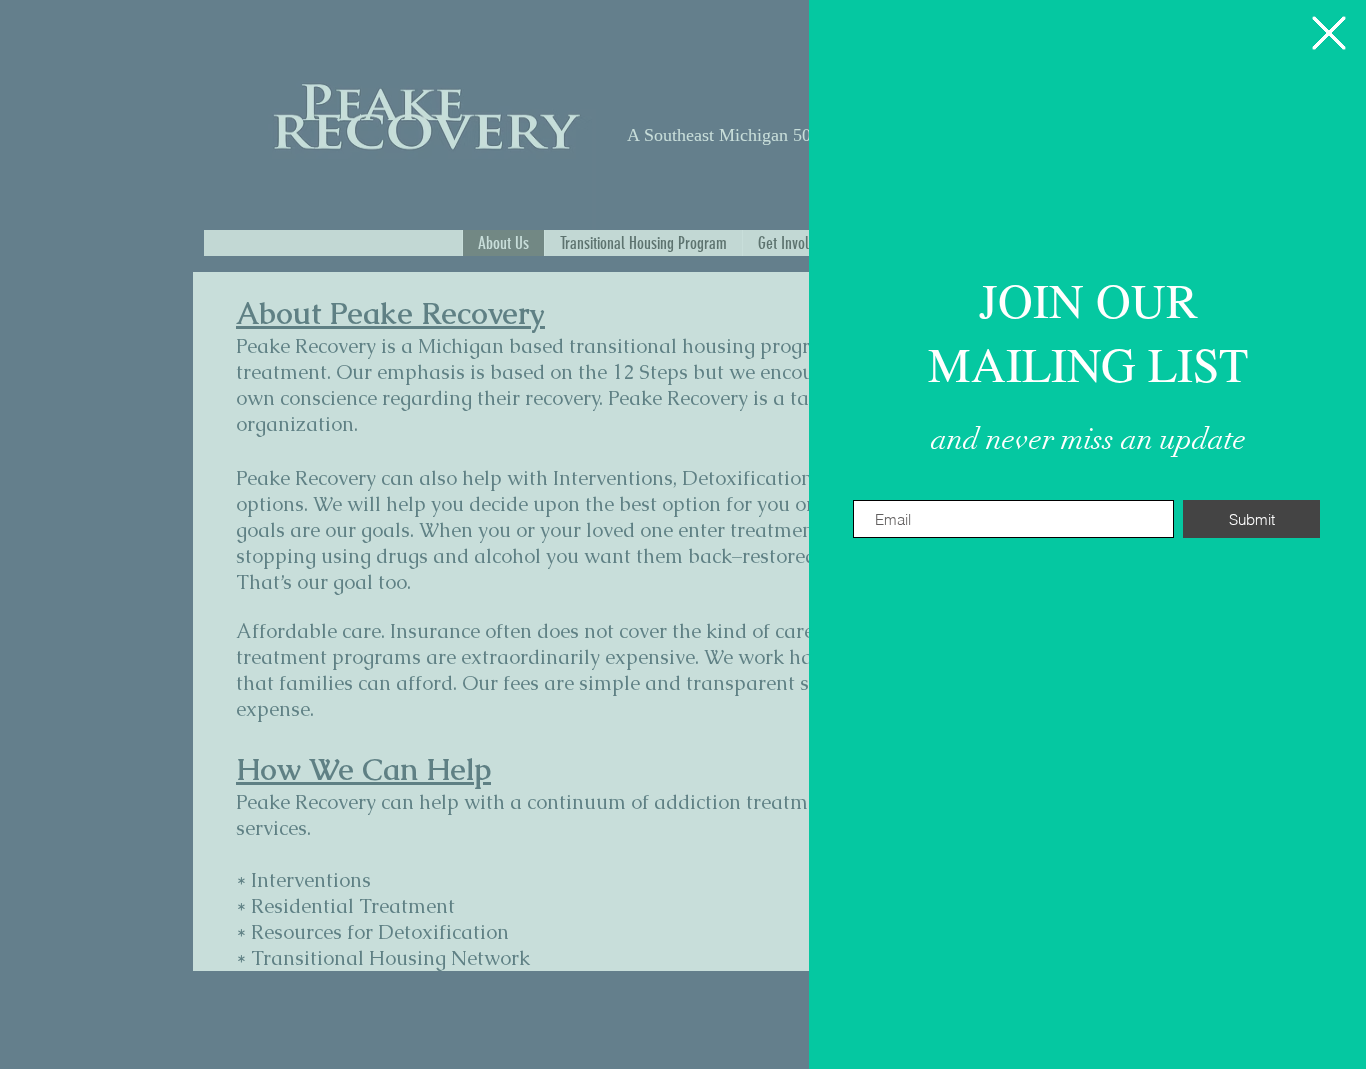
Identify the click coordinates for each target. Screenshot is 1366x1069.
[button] (1329, 33)
